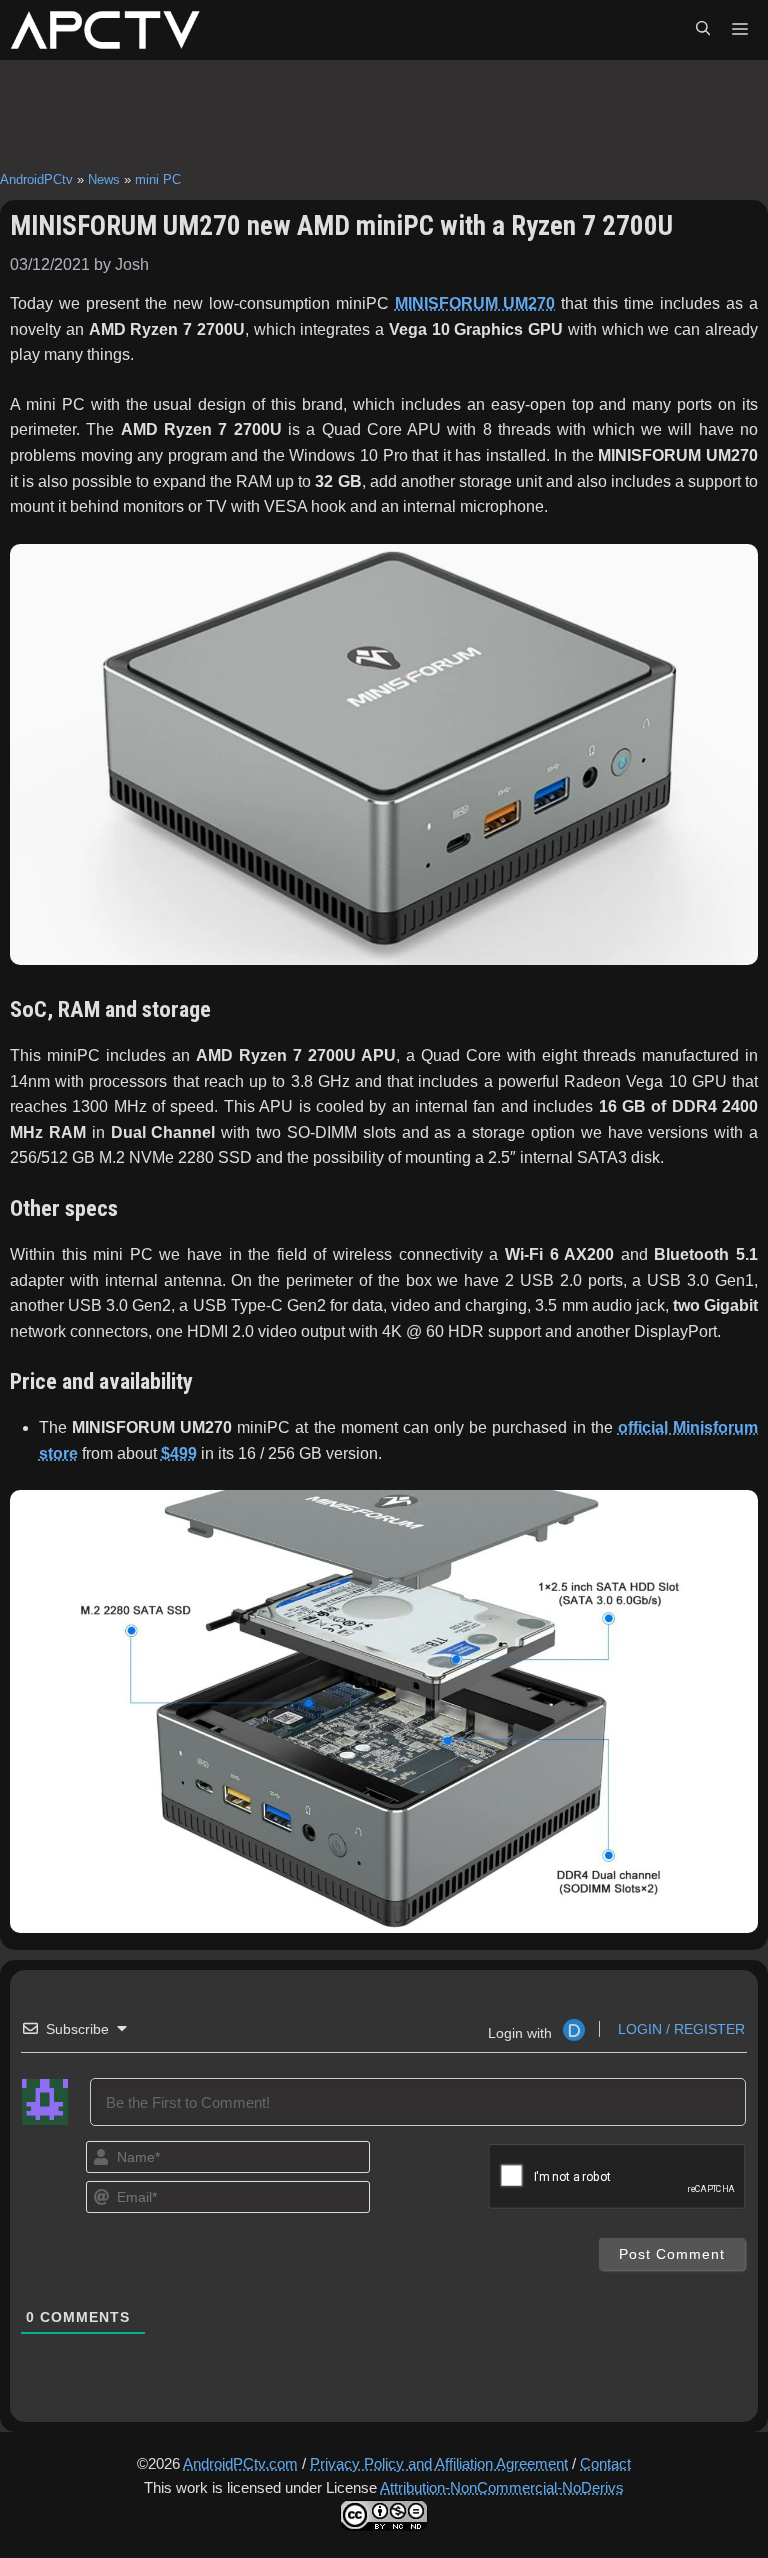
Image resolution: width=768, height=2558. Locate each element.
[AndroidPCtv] (105, 30)
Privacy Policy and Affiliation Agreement (439, 2463)
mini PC (158, 179)
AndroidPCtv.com (240, 2463)
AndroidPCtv (36, 179)
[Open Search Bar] (703, 30)
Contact (605, 2463)
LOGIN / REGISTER (679, 2029)
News (104, 179)
